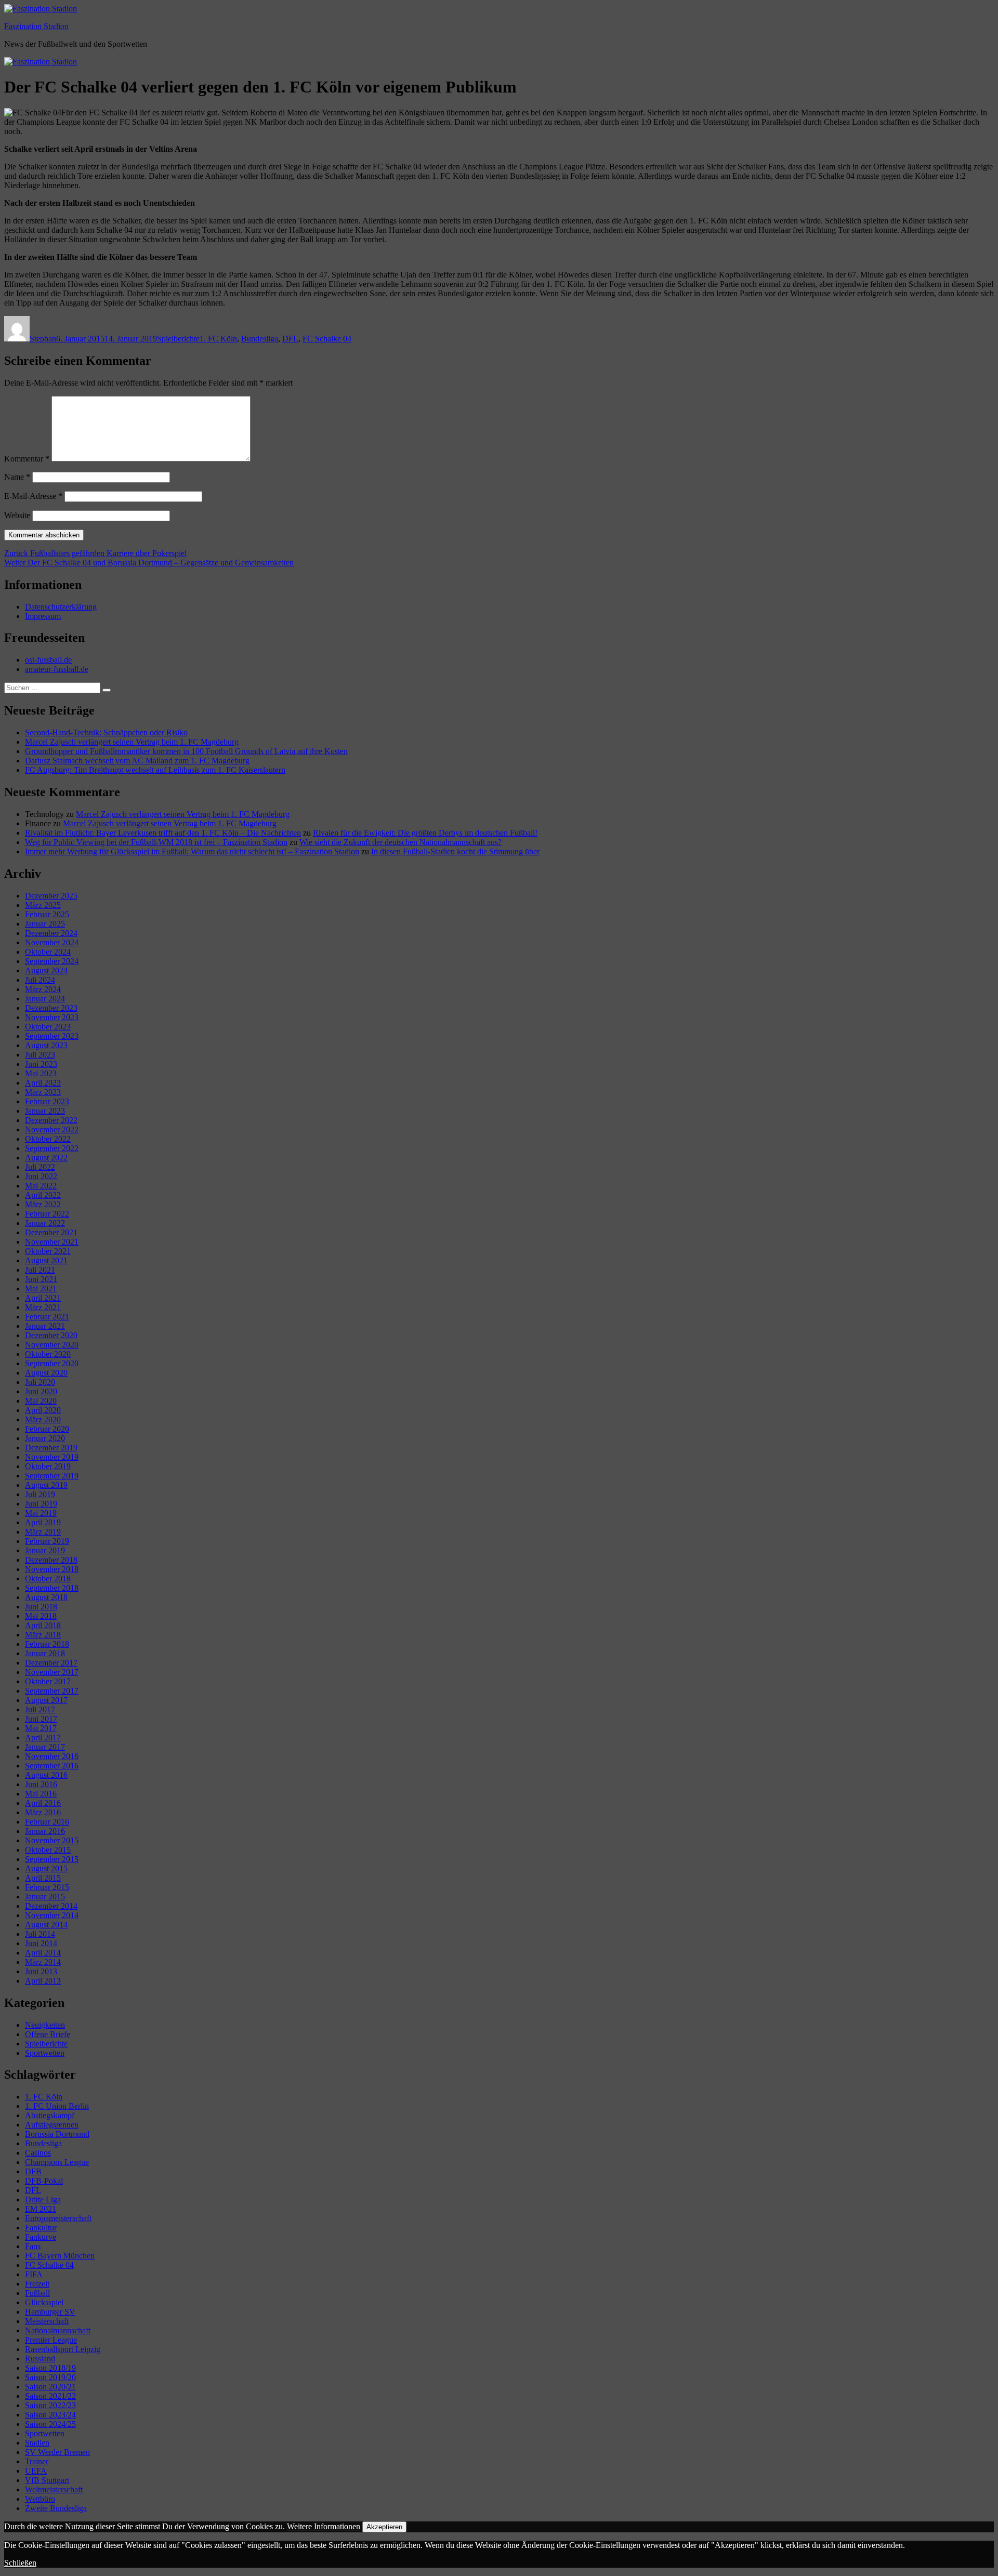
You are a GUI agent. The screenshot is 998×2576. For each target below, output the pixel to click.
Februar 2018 (47, 1644)
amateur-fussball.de (57, 669)
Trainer (37, 2461)
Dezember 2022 (51, 1120)
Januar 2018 (45, 1653)
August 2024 (46, 970)
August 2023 (46, 1045)
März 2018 (43, 1635)
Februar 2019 (47, 1541)
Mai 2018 (41, 1616)
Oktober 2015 (48, 1850)
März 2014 (43, 1962)
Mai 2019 (41, 1513)
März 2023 (43, 1092)
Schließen (20, 2563)
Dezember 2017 (51, 1663)
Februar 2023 (47, 1101)
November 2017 (52, 1672)
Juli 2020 (40, 1382)
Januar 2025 (45, 924)
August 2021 (46, 1260)
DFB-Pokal (44, 2181)
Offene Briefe (48, 2034)
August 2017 (46, 1700)
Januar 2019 (45, 1550)
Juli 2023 (40, 1055)
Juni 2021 (41, 1279)
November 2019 (52, 1457)
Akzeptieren (384, 2527)
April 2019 (43, 1522)
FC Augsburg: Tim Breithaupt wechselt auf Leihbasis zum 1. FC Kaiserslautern (155, 770)
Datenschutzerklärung (61, 607)
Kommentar (27, 459)
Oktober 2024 (48, 952)
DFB (33, 2171)
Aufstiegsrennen (52, 2125)
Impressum (43, 616)
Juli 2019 (40, 1494)
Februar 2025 (47, 914)
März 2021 (43, 1307)
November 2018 (52, 1569)
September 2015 (52, 1859)
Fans (33, 2246)
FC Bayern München (60, 2256)
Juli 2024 (40, 980)
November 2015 (52, 1840)
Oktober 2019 (48, 1466)
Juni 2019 (41, 1504)
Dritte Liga (43, 2199)
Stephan (43, 339)
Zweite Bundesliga (56, 2508)
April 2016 (43, 1803)
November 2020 (52, 1345)
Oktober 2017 (48, 1681)
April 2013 (43, 1981)
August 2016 (46, 1775)
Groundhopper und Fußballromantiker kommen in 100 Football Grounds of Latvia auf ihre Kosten (186, 751)
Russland (40, 2359)
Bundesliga (260, 339)
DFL (290, 339)
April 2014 (43, 1953)
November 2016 (52, 1756)
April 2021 (43, 1298)
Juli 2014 (40, 1934)
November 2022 (52, 1130)
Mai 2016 (41, 1794)
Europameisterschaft (58, 2218)
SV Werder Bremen (57, 2452)
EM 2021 (41, 2209)
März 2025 (43, 905)
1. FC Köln (218, 339)
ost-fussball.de (48, 660)
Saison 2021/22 (50, 2396)
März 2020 (43, 1419)
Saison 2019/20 (50, 2377)
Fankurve (41, 2237)
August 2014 (46, 1925)
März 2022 (43, 1204)
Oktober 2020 (48, 1354)
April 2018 (43, 1625)
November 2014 (52, 1915)
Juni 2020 (41, 1391)
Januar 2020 (45, 1438)
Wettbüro (40, 2499)
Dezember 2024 (51, 933)
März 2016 (43, 1812)
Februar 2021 (47, 1317)
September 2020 (52, 1363)
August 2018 (46, 1597)
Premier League (51, 2340)
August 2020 (46, 1373)
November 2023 (52, 1017)
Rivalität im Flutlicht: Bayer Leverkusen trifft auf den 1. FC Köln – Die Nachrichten (163, 833)
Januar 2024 (45, 999)
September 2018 (52, 1588)
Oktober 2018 (48, 1578)
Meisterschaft (47, 2321)
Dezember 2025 (51, 896)
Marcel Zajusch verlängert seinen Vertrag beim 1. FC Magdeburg (132, 742)
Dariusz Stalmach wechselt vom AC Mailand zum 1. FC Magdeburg (137, 761)
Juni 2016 (41, 1784)
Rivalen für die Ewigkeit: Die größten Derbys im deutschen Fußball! (425, 833)
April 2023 (43, 1083)
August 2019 (46, 1485)
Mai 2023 (41, 1073)
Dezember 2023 (51, 1008)
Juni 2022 (41, 1176)
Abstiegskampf (50, 2115)
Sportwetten (45, 2053)
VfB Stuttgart (47, 2480)
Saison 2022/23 (50, 2405)
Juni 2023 (41, 1064)
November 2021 (52, 1242)
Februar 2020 (47, 1429)
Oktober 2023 (48, 1027)
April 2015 (43, 1878)
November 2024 (52, 942)
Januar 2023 (45, 1111)
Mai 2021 (41, 1289)
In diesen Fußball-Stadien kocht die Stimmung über (455, 851)
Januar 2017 (45, 1747)
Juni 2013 (41, 1971)
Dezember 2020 (51, 1335)
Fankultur (41, 2228)
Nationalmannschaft (58, 2330)
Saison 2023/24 (50, 2415)
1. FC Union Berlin (57, 2106)
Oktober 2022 (48, 1139)
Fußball (37, 2293)
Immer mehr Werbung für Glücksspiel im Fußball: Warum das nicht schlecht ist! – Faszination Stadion (192, 851)
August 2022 (46, 1158)
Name (17, 477)
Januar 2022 (45, 1223)
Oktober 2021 (48, 1251)
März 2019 (43, 1532)
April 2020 (43, 1410)
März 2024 (43, 989)
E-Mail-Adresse (33, 496)
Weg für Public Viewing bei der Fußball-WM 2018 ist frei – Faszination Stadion (156, 842)
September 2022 (52, 1148)
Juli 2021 (40, 1270)
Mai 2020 (41, 1401)
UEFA (36, 2471)
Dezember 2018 (51, 1560)
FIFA (34, 2274)
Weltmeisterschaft (54, 2489)
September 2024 (52, 961)
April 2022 (43, 1195)
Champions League (57, 2162)
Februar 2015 (47, 1887)
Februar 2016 (47, 1822)
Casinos (38, 2153)
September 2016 (52, 1766)
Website (17, 515)
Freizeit (37, 2284)
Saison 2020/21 (50, 2387)
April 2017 (43, 1738)
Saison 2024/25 (50, 2424)
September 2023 (52, 1036)
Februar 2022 (47, 1214)
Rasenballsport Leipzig (63, 2349)
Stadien (37, 2443)
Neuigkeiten (45, 2025)
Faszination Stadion (36, 26)
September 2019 (52, 1476)
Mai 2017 (41, 1728)
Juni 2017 (41, 1719)
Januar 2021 (45, 1326)
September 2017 (52, 1691)
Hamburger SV (50, 2312)
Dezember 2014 (51, 1906)
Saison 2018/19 (50, 2368)
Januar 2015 (45, 1897)
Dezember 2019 (51, 1448)
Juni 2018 (41, 1607)
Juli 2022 (40, 1167)
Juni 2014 (41, 1943)
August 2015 (46, 1868)
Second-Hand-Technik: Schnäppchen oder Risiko (106, 732)
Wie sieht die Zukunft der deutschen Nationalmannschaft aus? (400, 842)
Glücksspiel (44, 2302)
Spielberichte (178, 339)
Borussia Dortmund (57, 2134)
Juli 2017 (40, 1709)
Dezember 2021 (51, 1232)
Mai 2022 (41, 1186)
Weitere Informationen (324, 2526)
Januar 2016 (45, 1831)
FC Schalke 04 (327, 339)
